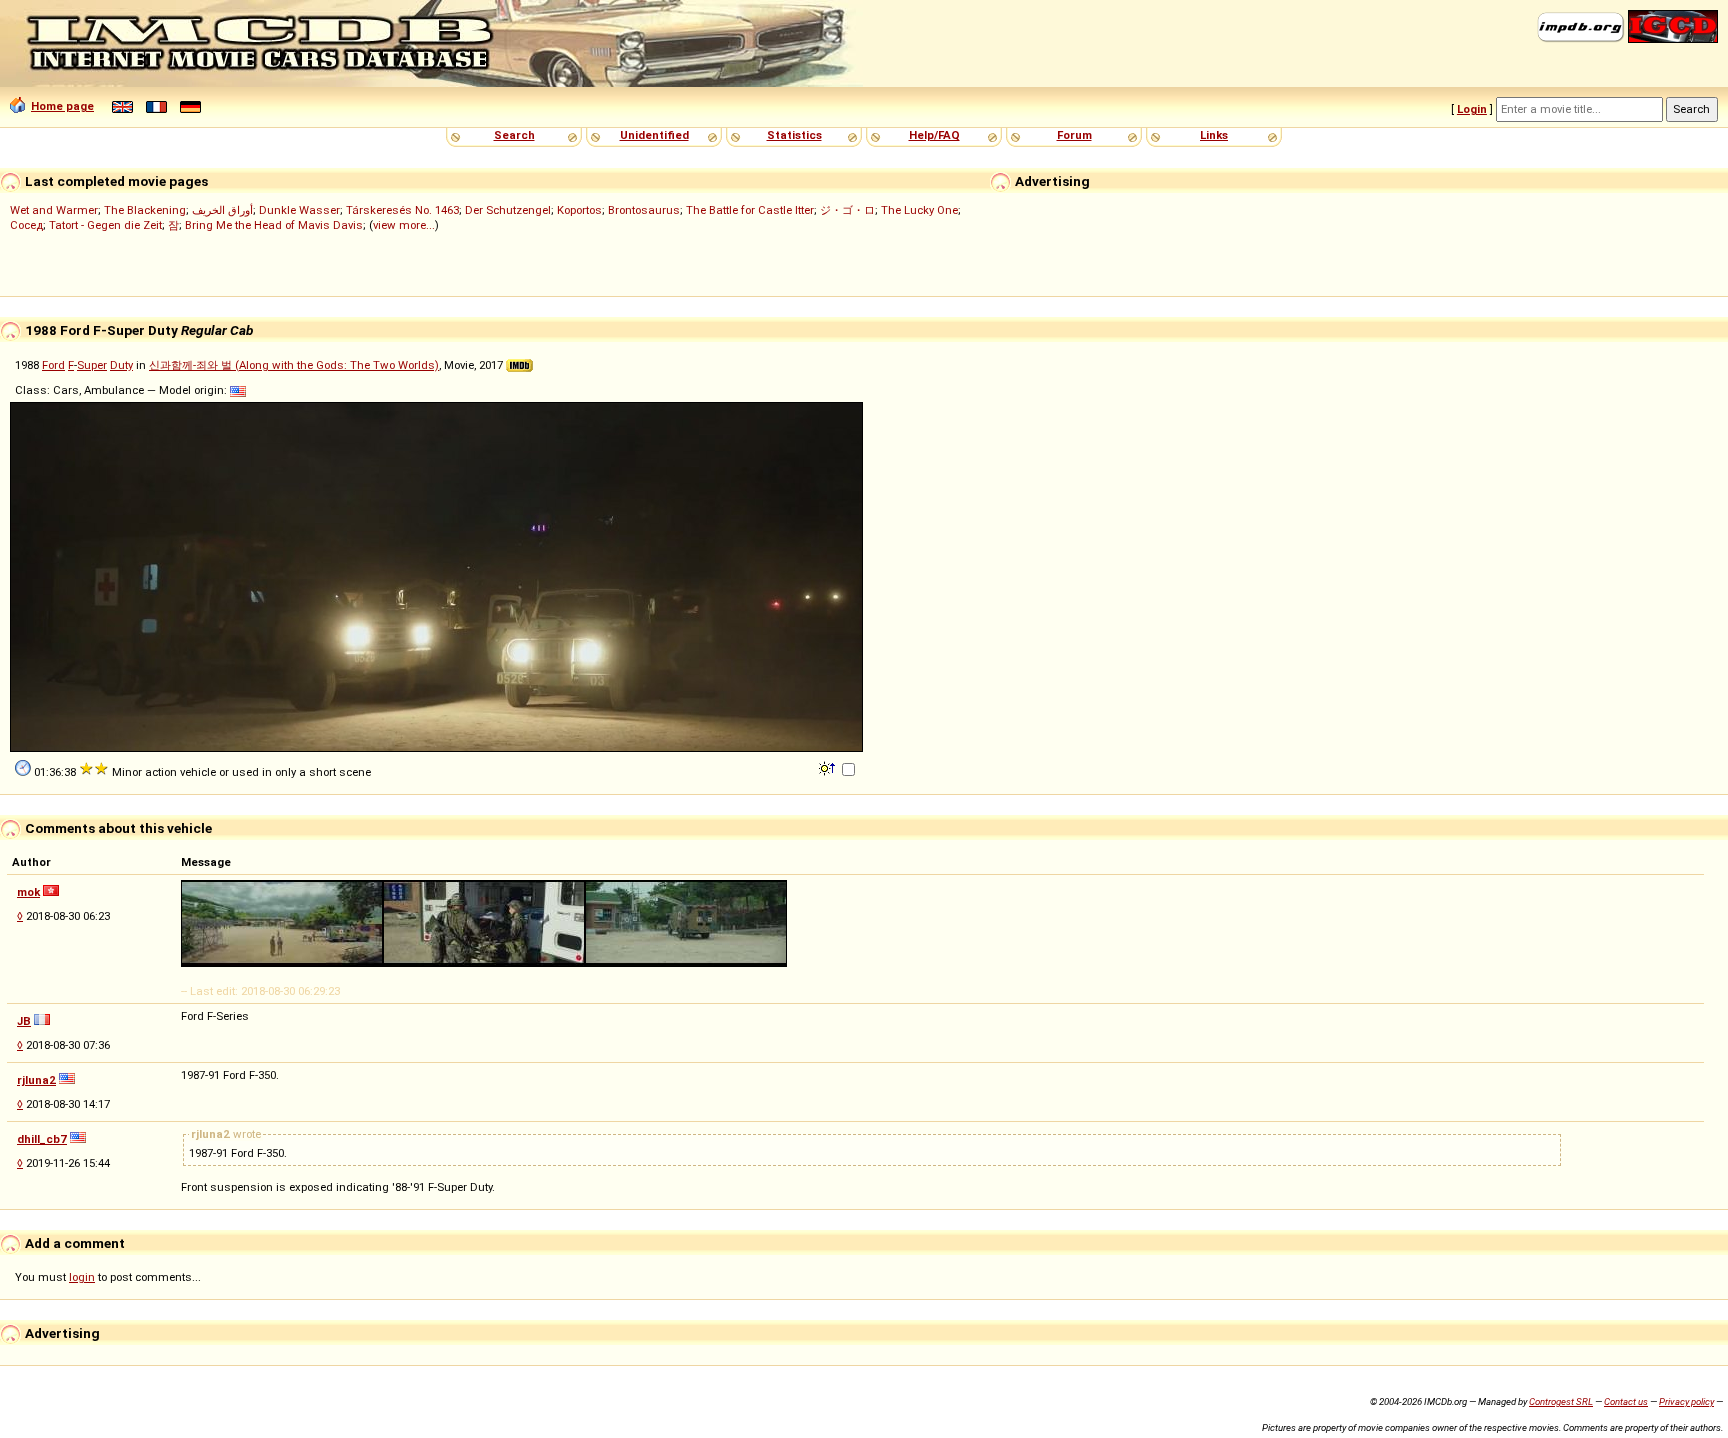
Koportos (579, 210)
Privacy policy (1686, 1401)
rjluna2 (36, 1080)
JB (24, 1021)
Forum (1074, 135)
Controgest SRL (1561, 1401)
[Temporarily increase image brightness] (828, 767)
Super (92, 365)
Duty (121, 365)
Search (514, 135)
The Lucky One (919, 210)
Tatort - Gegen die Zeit (105, 225)
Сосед (26, 225)
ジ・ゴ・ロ (847, 210)
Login (1472, 109)
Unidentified (654, 135)
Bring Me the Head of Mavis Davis (274, 225)
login (82, 1277)
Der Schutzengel (508, 210)
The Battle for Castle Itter (750, 210)
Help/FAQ (934, 135)
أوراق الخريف (222, 210)
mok (28, 892)
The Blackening (145, 210)
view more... (404, 225)
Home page (62, 106)
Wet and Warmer (54, 210)
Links (1214, 135)
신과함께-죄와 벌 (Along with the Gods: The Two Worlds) (294, 365)
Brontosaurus (644, 210)
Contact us (1626, 1401)
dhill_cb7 (42, 1139)
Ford (53, 365)
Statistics (794, 135)
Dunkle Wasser (299, 210)
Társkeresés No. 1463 (402, 210)
